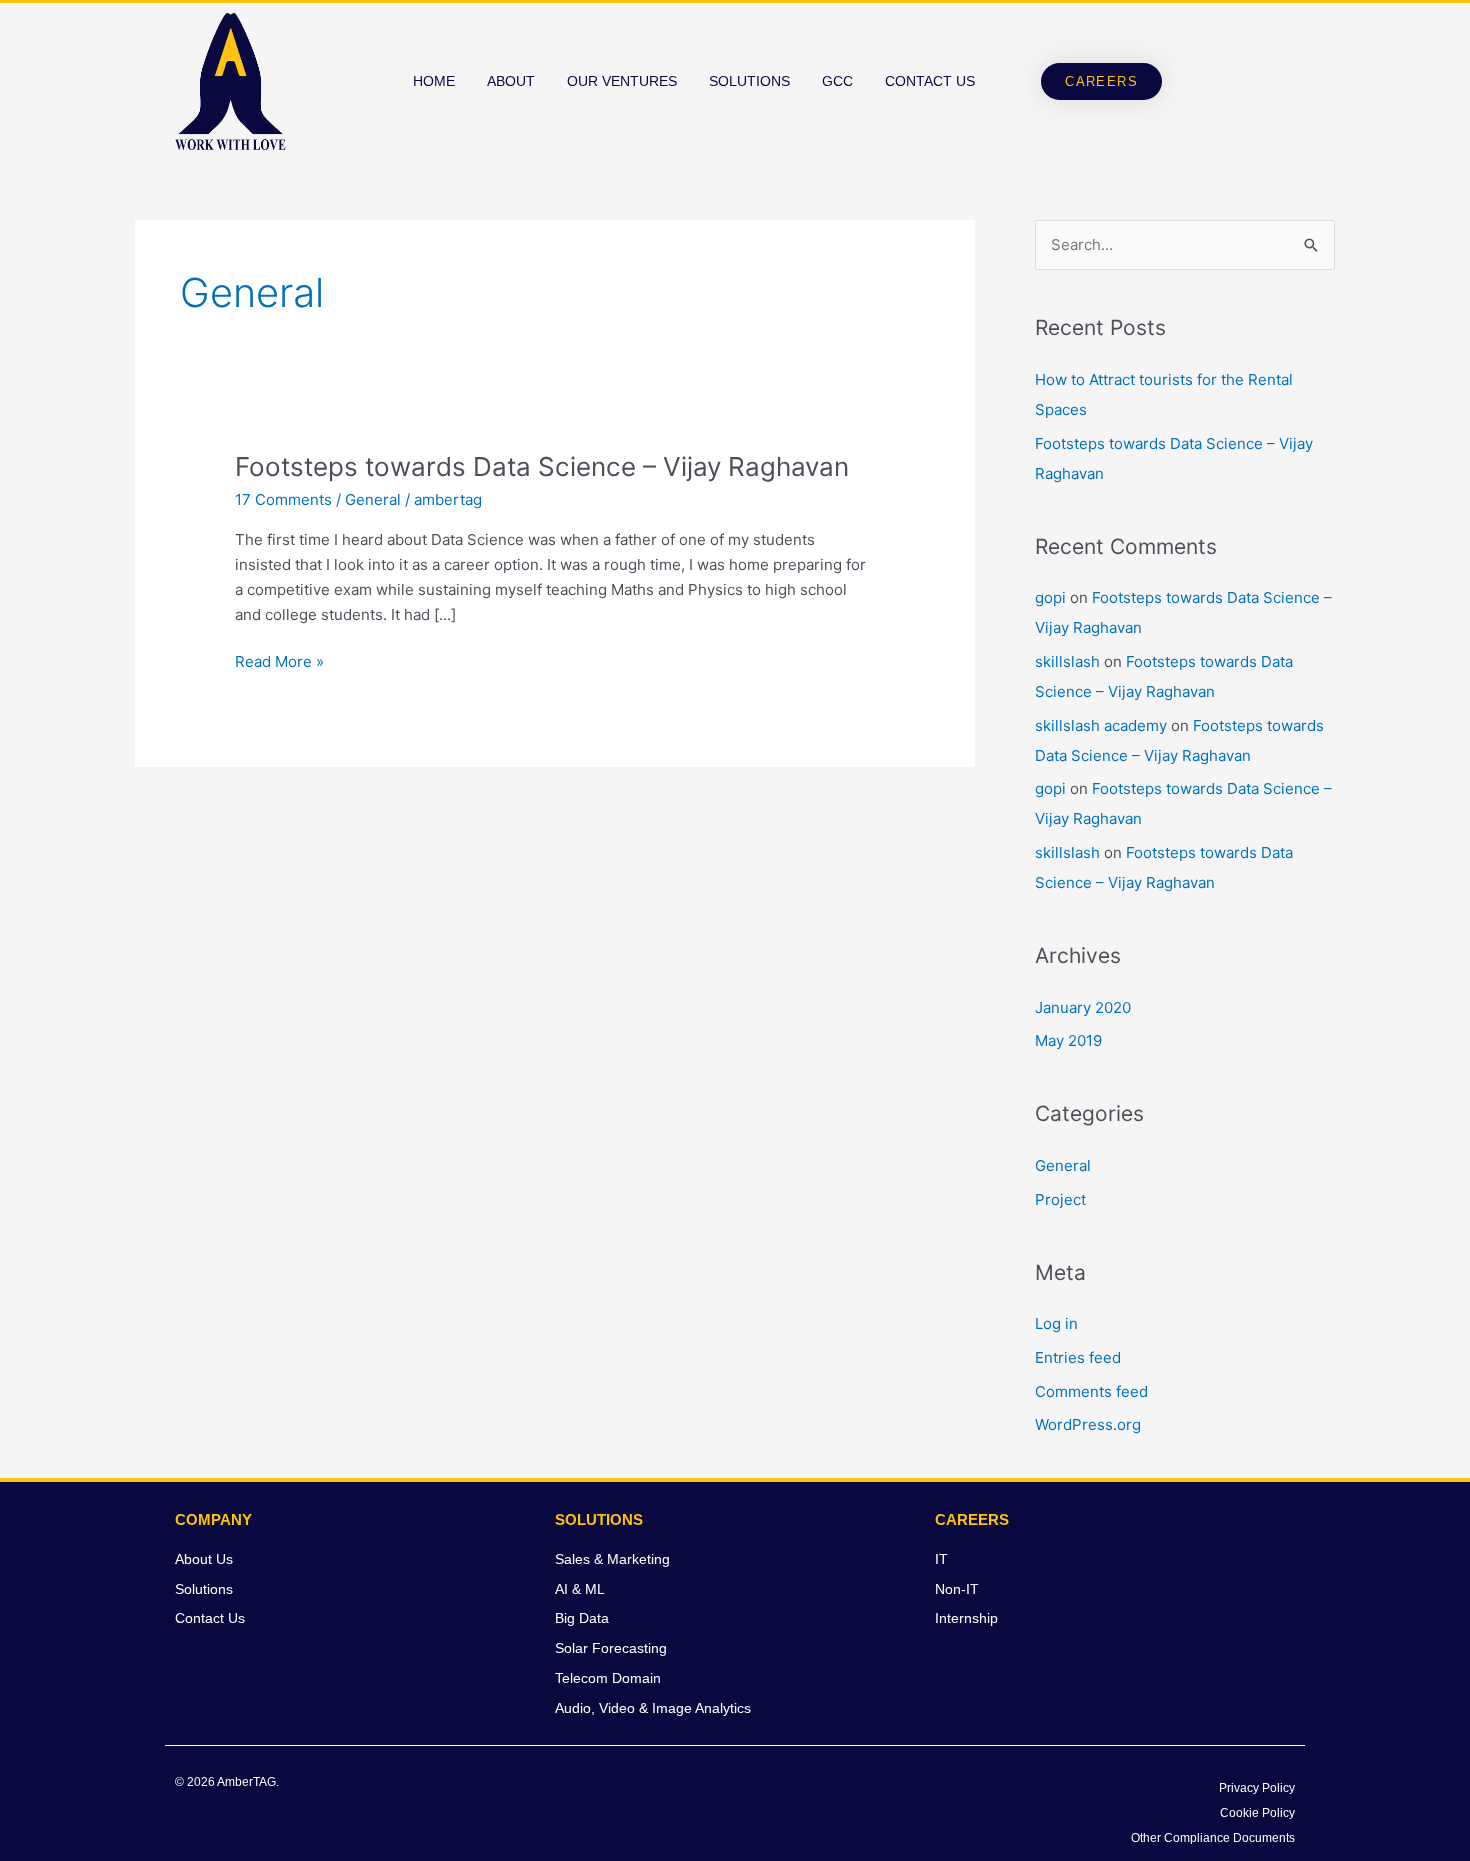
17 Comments (283, 499)
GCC (837, 81)
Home (434, 81)
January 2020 (1083, 1007)
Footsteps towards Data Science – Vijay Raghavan (542, 466)
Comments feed (1091, 1391)
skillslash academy (1101, 725)
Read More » (279, 660)
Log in (1056, 1323)
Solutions (749, 81)
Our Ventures (622, 81)
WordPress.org (1088, 1424)
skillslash (1067, 661)
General (373, 499)
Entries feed (1078, 1357)
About (511, 81)
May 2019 (1068, 1040)
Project (1060, 1199)
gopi (1050, 597)
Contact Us (930, 81)
